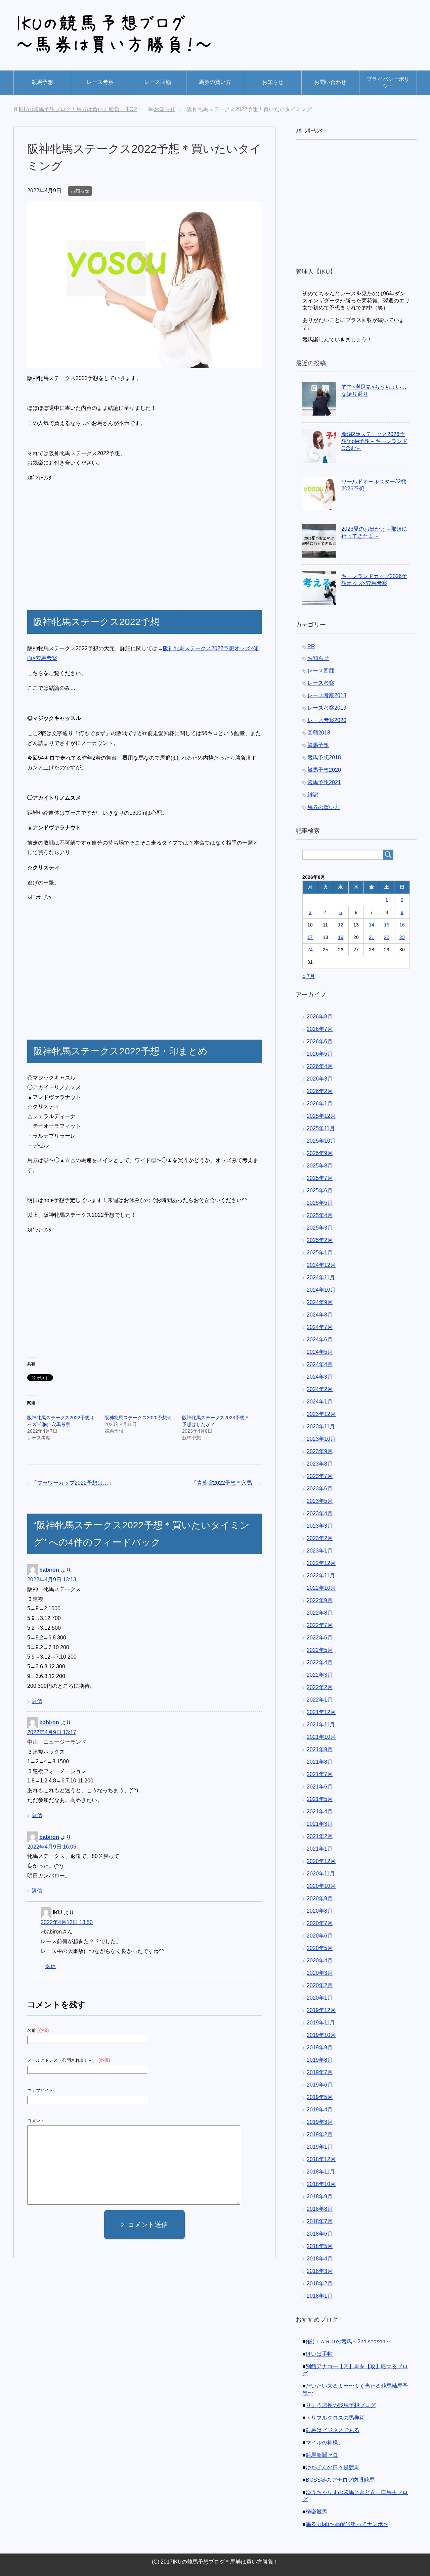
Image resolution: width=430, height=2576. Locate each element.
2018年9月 (320, 2197)
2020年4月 (320, 1961)
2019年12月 (321, 2010)
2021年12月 (321, 1712)
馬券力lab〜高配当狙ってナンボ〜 (347, 2524)
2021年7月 (320, 1774)
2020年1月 (320, 1998)
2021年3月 (320, 1824)
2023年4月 (320, 1513)
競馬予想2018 (324, 757)
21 (372, 937)
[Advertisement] (84, 540)
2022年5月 (320, 1650)
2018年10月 (321, 2184)
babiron (49, 1570)
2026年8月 (320, 1017)
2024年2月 (320, 1389)
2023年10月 (321, 1439)
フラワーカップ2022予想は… (73, 1483)
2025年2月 (320, 1240)
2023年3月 (320, 1526)
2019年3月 (320, 2122)
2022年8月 (320, 1613)
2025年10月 (321, 1141)
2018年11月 (321, 2172)
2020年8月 (320, 1911)
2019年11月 (321, 2023)
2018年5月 (320, 2246)
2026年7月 (320, 1029)
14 (372, 925)
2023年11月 (321, 1426)
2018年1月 (320, 2296)
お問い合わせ (330, 82)
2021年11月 (321, 1725)
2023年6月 (320, 1489)
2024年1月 (320, 1402)
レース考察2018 (327, 695)
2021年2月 (320, 1836)
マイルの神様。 (325, 2443)
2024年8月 (320, 1315)
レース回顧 (158, 82)
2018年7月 (320, 2221)
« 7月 (309, 976)
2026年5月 (320, 1054)
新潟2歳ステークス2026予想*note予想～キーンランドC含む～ (374, 441)
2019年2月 (320, 2134)
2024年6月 (320, 1340)
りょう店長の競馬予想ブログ (341, 2405)
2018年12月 (321, 2159)
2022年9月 (320, 1600)
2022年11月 (321, 1576)
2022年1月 (320, 1700)
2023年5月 (320, 1501)
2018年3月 (320, 2271)
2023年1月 (320, 1551)
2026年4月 (320, 1066)
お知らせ (273, 82)
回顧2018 (319, 733)
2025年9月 (320, 1153)
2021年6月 (320, 1787)
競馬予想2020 (324, 770)
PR (311, 646)
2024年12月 (321, 1265)
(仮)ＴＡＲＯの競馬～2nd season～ (348, 2342)
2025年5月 (320, 1203)
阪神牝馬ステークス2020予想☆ (138, 1418)
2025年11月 (321, 1128)
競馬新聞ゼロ (322, 2455)
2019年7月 (320, 2072)
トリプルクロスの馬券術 (335, 2418)
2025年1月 (320, 1253)
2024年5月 (320, 1352)
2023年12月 (321, 1414)
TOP (78, 109)
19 (341, 937)
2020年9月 (320, 1898)
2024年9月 (320, 1302)
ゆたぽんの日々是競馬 (333, 2467)
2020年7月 (320, 1923)
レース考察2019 (327, 708)
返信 (37, 1701)
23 (402, 937)
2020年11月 (321, 1874)
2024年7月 (320, 1327)
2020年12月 (321, 1861)
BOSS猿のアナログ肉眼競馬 (340, 2480)
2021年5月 (320, 1799)
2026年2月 (320, 1091)
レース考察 (100, 82)
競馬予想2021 (324, 782)
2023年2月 (320, 1538)
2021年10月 (321, 1737)
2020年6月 (320, 1936)
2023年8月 (320, 1464)
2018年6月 (320, 2234)
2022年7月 (320, 1625)
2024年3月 (320, 1377)
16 (402, 925)
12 (341, 925)
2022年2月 (320, 1687)
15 (387, 925)
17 (310, 937)
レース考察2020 (327, 720)
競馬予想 (42, 82)
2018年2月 (320, 2283)
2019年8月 (320, 2060)
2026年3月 (320, 1079)
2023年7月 (320, 1476)
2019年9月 (320, 2047)
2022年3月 (320, 1675)
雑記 (313, 795)
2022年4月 (320, 1662)
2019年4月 (320, 2110)
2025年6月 (320, 1190)
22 (387, 937)
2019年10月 (321, 2035)
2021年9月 (320, 1749)
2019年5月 (320, 2097)
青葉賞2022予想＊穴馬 (224, 1483)
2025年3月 (320, 1228)
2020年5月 (320, 1948)
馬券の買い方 (215, 82)
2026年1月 (320, 1104)
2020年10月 (321, 1886)
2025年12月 (321, 1116)
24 (310, 950)
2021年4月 (320, 1811)
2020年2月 (320, 1985)
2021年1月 (320, 1849)
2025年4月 (320, 1215)
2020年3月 (320, 1973)
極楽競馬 (316, 2512)
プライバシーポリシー (388, 83)
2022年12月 (321, 1563)
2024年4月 (320, 1364)
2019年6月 (320, 2085)
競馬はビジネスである (333, 2430)
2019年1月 (320, 2147)
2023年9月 (320, 1451)
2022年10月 (321, 1588)
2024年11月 (321, 1277)
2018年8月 (320, 2209)
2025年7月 (320, 1178)
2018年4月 (320, 2259)
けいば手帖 (319, 2354)
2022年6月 (320, 1638)
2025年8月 (320, 1166)
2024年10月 (321, 1290)
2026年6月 (320, 1041)
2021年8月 (320, 1762)
